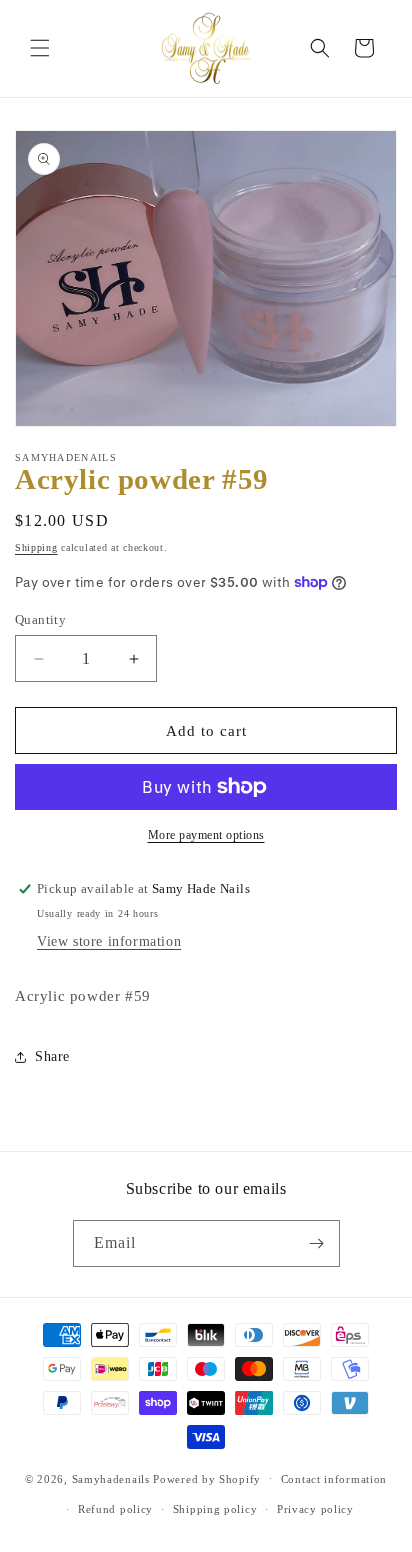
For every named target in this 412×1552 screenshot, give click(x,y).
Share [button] (52, 1056)
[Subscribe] (317, 1243)
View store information (109, 941)
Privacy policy (315, 1509)
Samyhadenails (111, 1478)
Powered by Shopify (207, 1478)
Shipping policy (215, 1509)
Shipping (36, 547)
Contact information (334, 1479)
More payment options (206, 835)
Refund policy (115, 1509)
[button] (40, 48)
